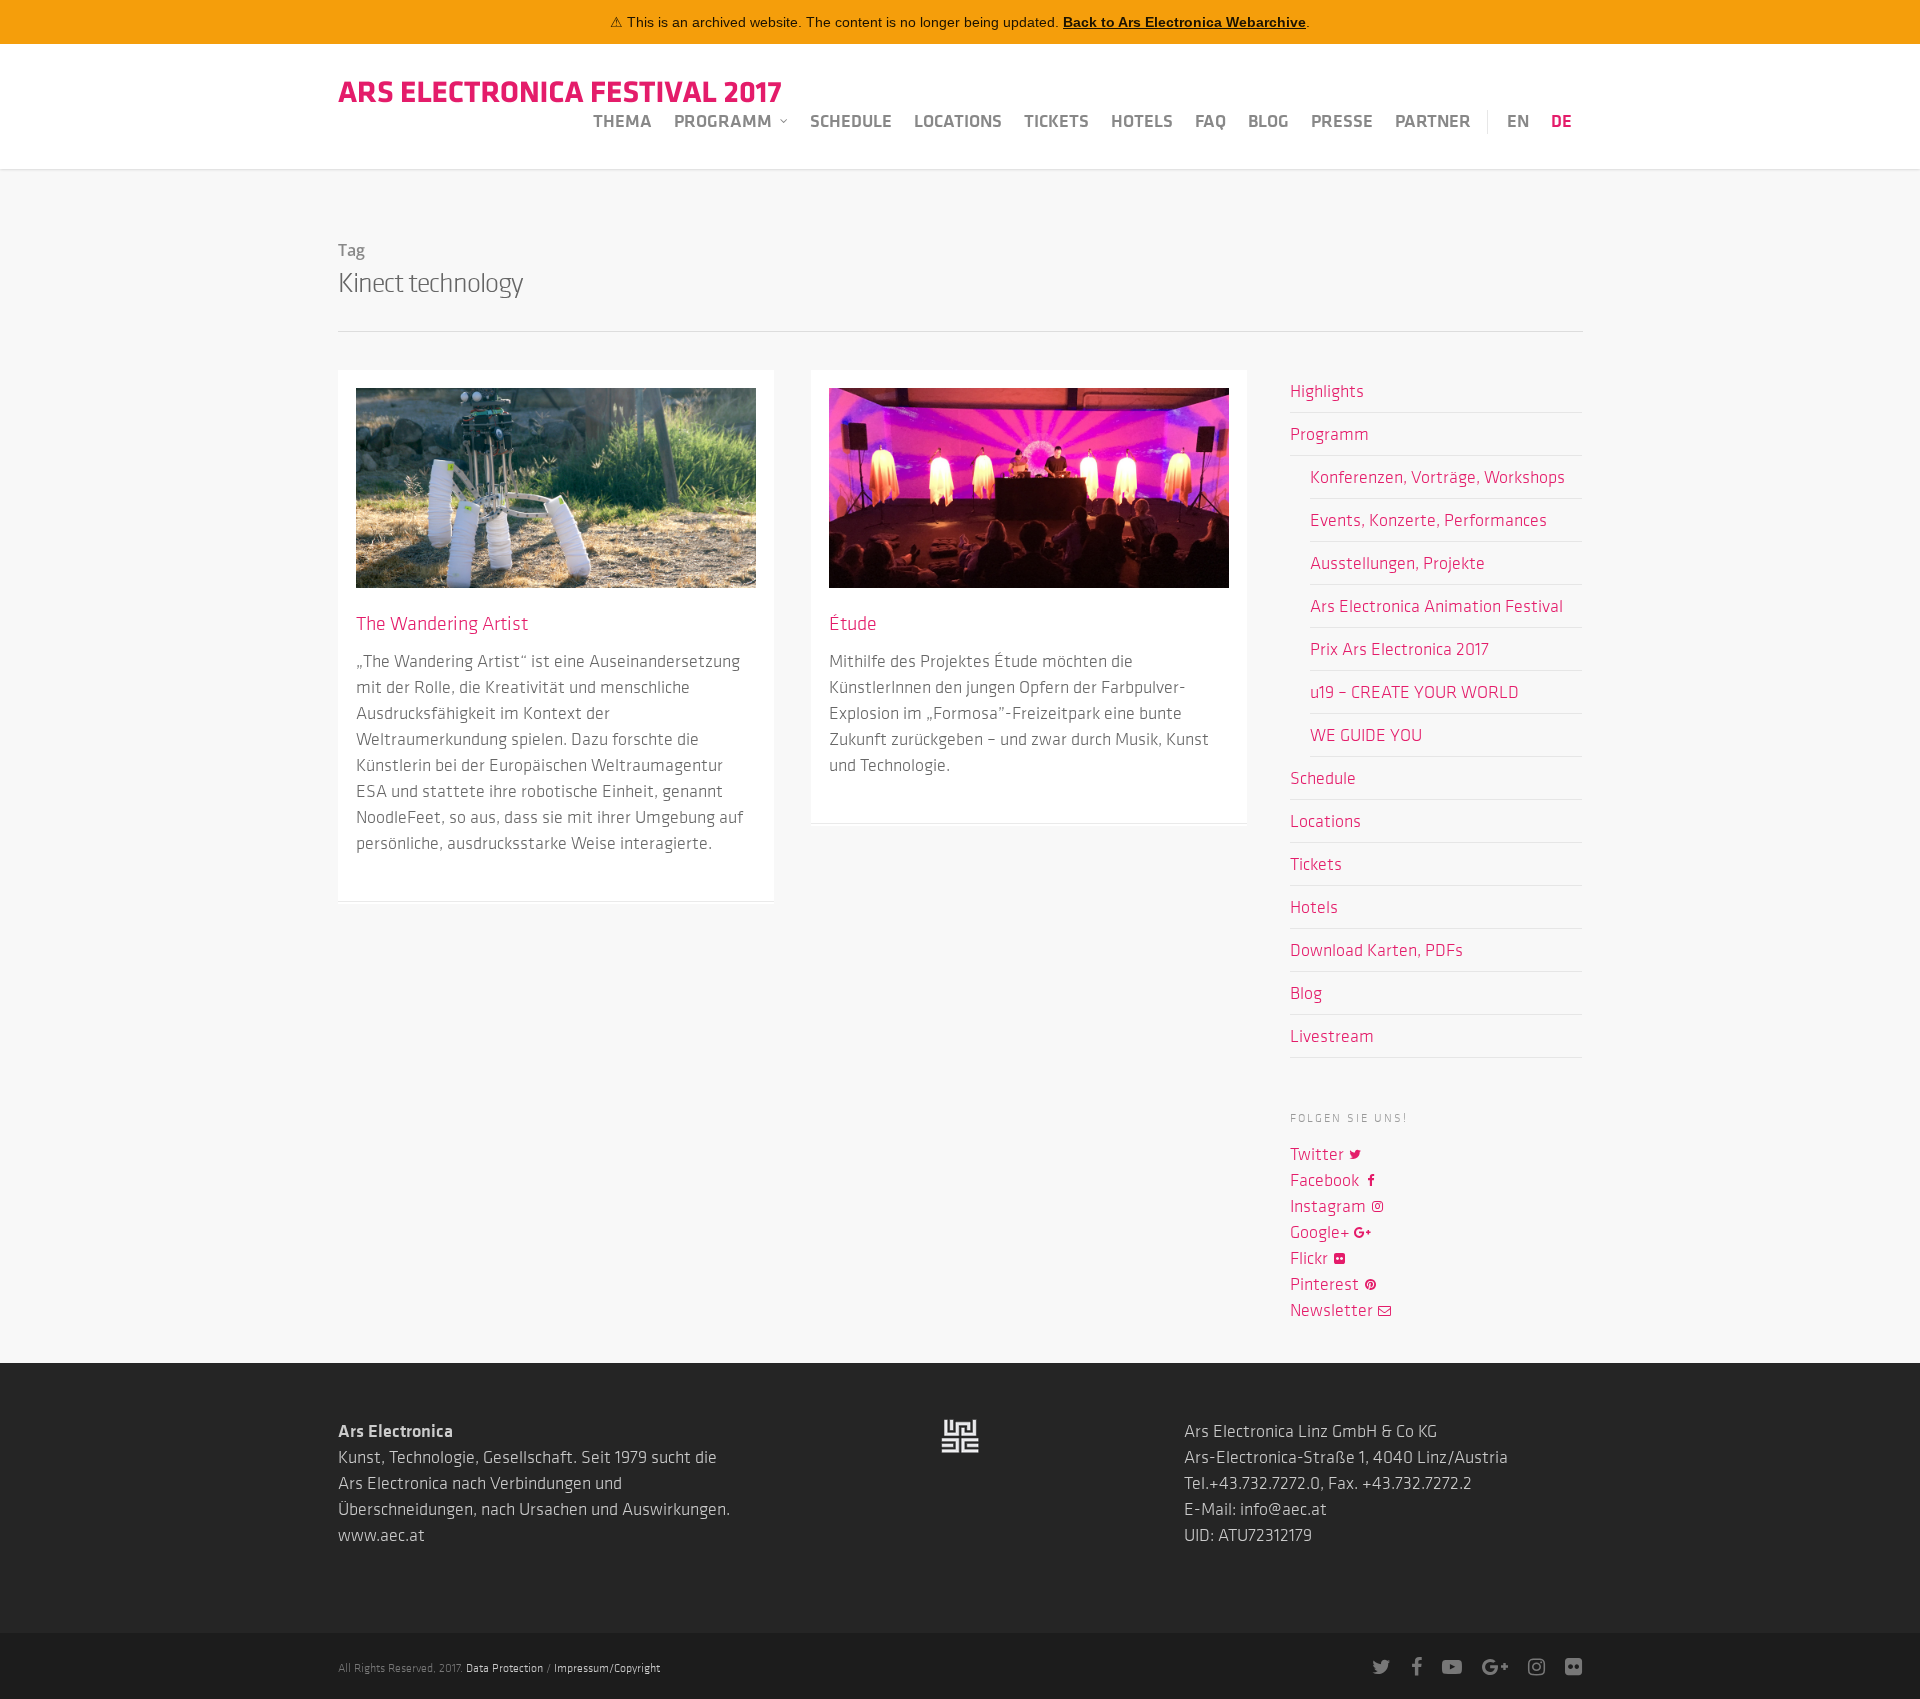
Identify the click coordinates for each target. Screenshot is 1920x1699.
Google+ (1322, 1232)
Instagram (1330, 1206)
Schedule (851, 121)
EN (1518, 121)
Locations (958, 121)
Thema (622, 121)
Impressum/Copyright (607, 1667)
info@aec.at (1283, 1509)
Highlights (1327, 391)
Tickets (1056, 121)
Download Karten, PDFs (1376, 950)
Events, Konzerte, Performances (1428, 520)
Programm (723, 121)
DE (1561, 121)
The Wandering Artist (442, 623)
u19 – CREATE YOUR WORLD (1414, 692)
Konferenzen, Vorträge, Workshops (1437, 477)
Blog (1268, 121)
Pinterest (1326, 1284)
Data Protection (504, 1667)
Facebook (1326, 1180)
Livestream (1332, 1036)
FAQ (1210, 121)
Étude (853, 623)
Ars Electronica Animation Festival (1436, 606)
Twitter (1319, 1154)
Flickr (1311, 1258)
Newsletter (1333, 1310)
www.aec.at (381, 1535)
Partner (1433, 121)
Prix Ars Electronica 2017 (1399, 649)
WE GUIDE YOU (1366, 735)
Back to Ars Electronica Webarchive (1184, 22)
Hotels (1142, 121)
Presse (1342, 121)
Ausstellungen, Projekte (1397, 563)
